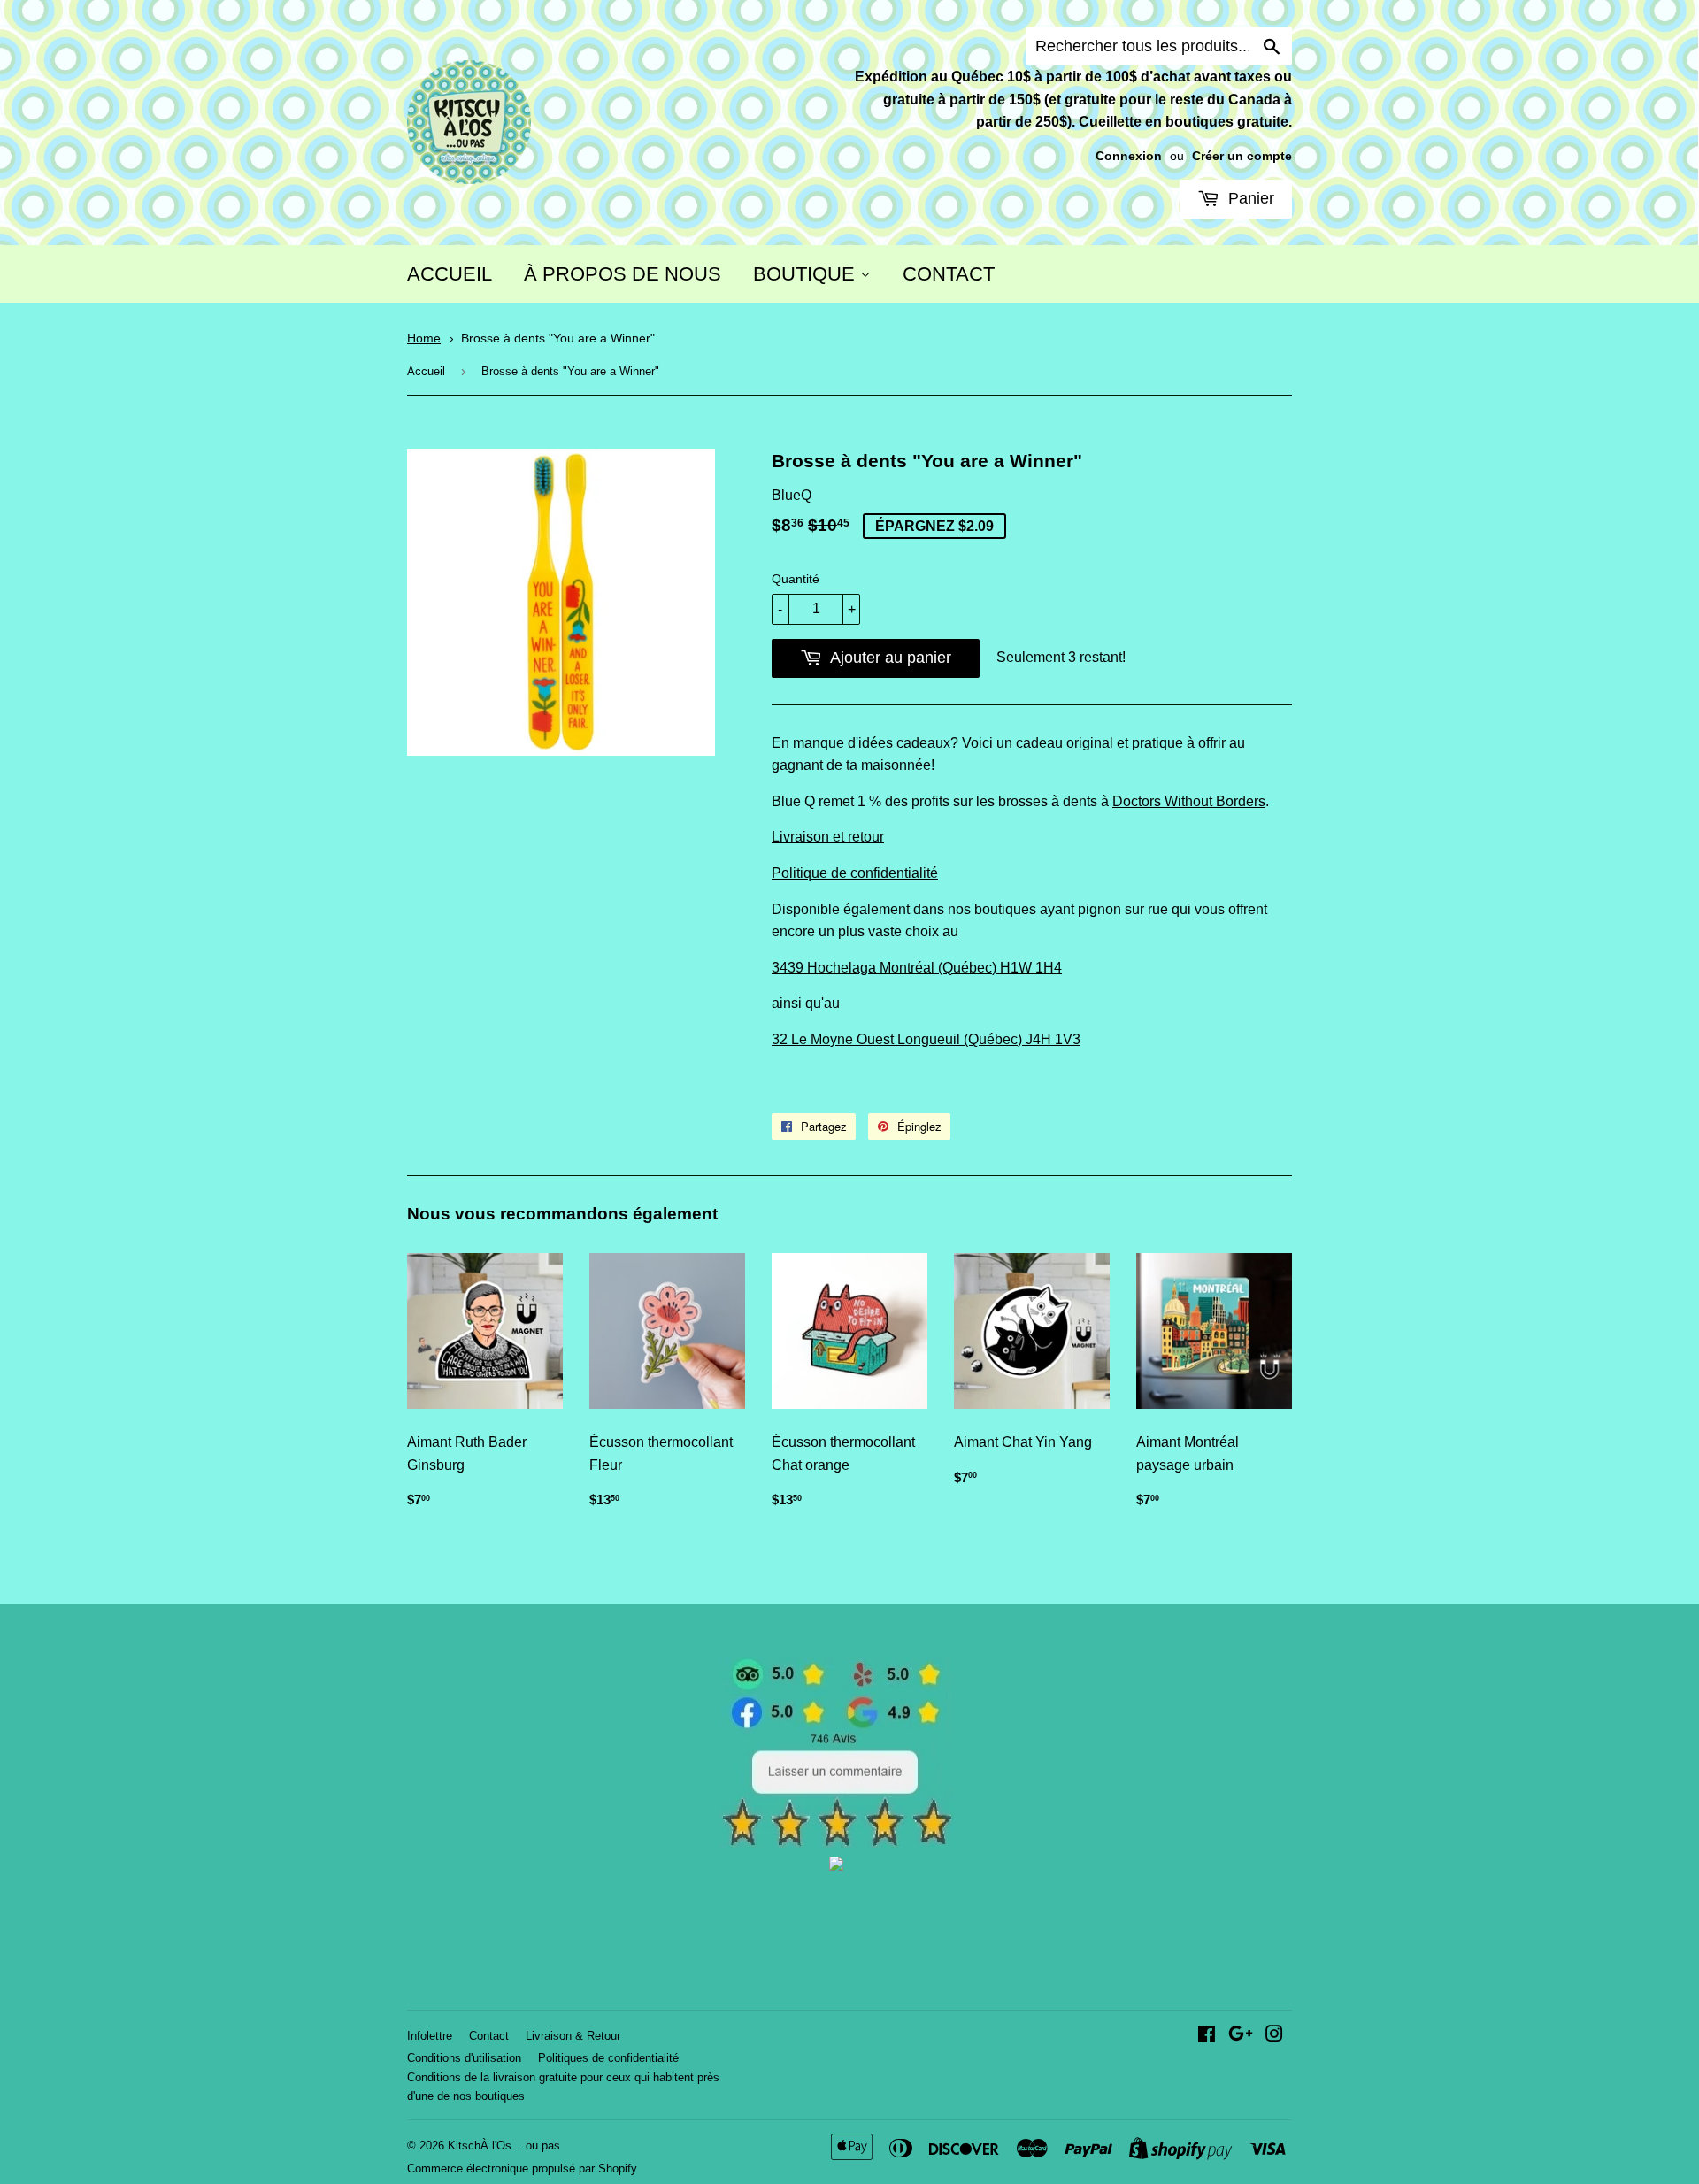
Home (424, 338)
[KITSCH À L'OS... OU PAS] (836, 1866)
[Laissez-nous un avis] (837, 1843)
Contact (489, 2036)
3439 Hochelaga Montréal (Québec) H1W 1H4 (917, 968)
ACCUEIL (450, 274)
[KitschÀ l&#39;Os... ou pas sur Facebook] (1207, 2036)
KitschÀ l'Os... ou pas (504, 2146)
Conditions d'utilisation (464, 2058)
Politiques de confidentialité (608, 2058)
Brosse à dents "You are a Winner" (558, 338)
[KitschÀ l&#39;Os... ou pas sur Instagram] (1274, 2036)
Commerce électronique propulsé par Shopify (522, 2169)
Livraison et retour (828, 837)
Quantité (796, 579)
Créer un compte (1242, 156)
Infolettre (430, 2036)
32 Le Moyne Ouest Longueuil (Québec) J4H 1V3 (926, 1039)
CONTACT (949, 274)
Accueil (426, 371)
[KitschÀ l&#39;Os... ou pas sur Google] (1241, 2036)
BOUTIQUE (807, 274)
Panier (1249, 198)
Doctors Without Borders (1189, 801)
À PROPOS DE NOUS (623, 274)
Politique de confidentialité (855, 873)
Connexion (1129, 156)
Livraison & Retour (573, 2036)
